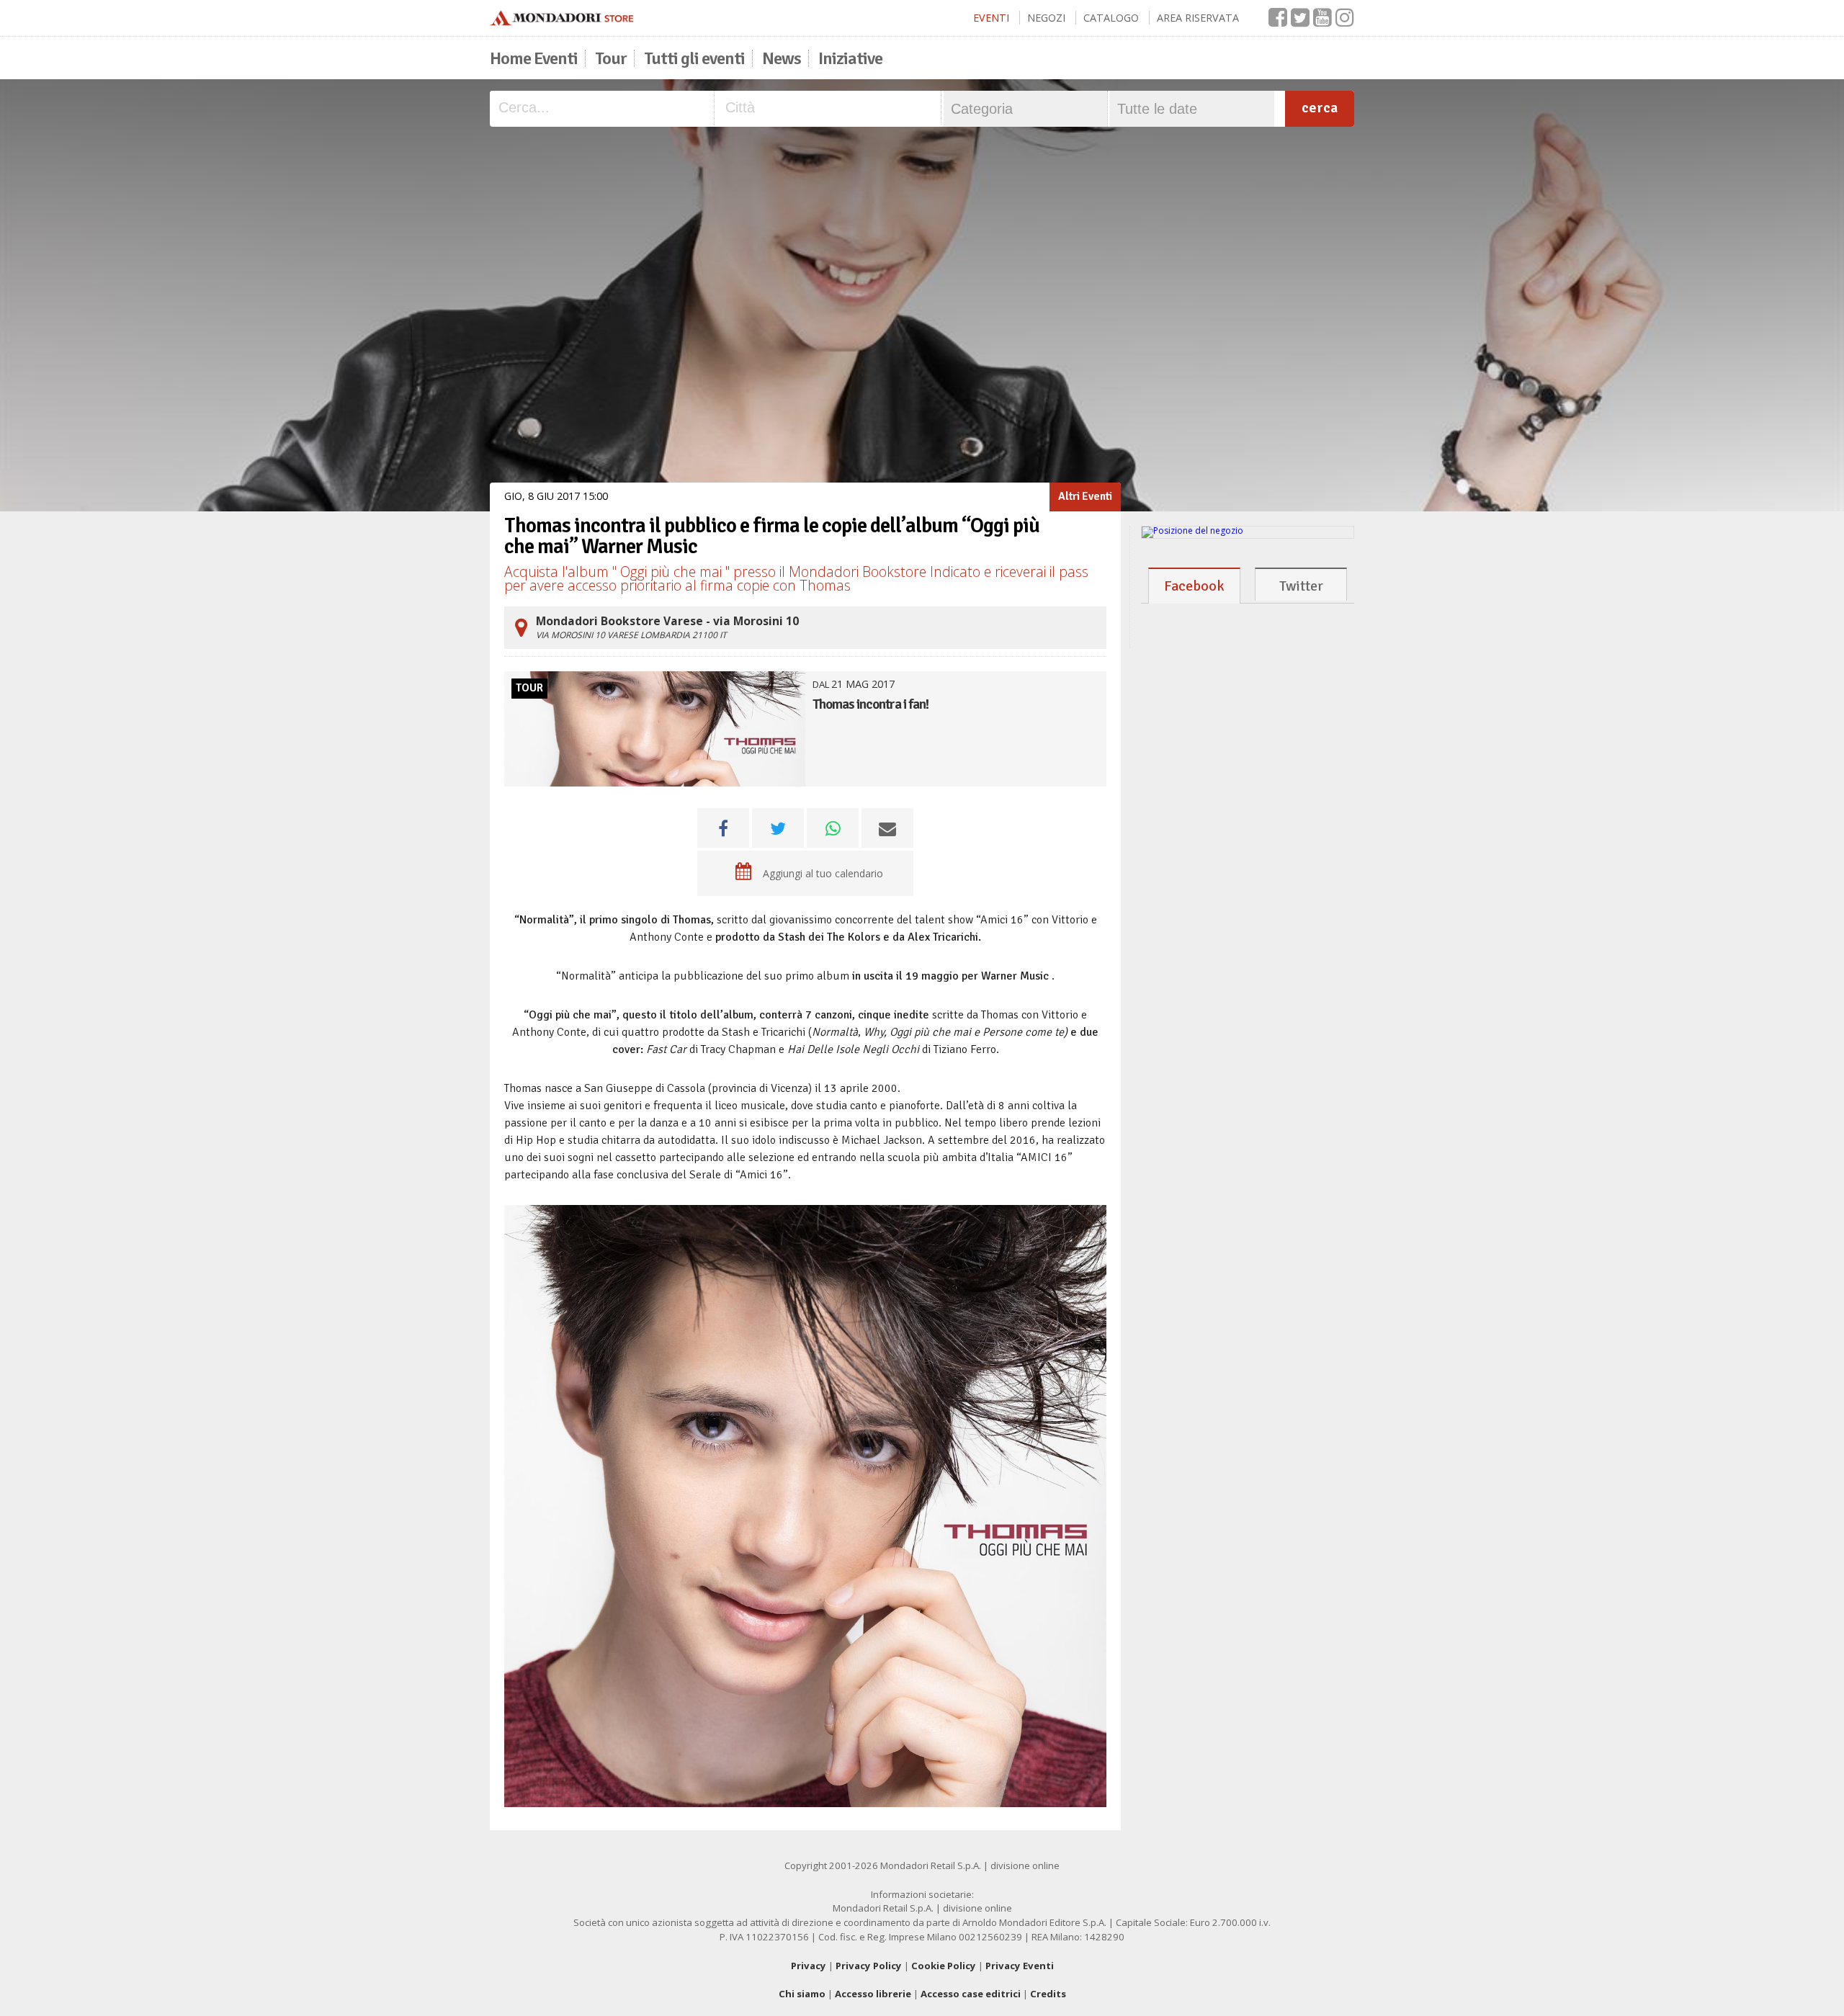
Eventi (991, 18)
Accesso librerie (873, 1994)
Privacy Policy (869, 1966)
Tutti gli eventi (694, 58)
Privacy (809, 1966)
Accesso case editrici (971, 1994)
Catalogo (1111, 18)
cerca (1320, 108)
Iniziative (850, 58)
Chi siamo (802, 1994)
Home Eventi (534, 58)
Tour (611, 58)
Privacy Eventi (1020, 1966)
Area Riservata (1198, 18)
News (782, 58)
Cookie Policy (944, 1966)
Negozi (1046, 18)
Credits (1048, 1994)
